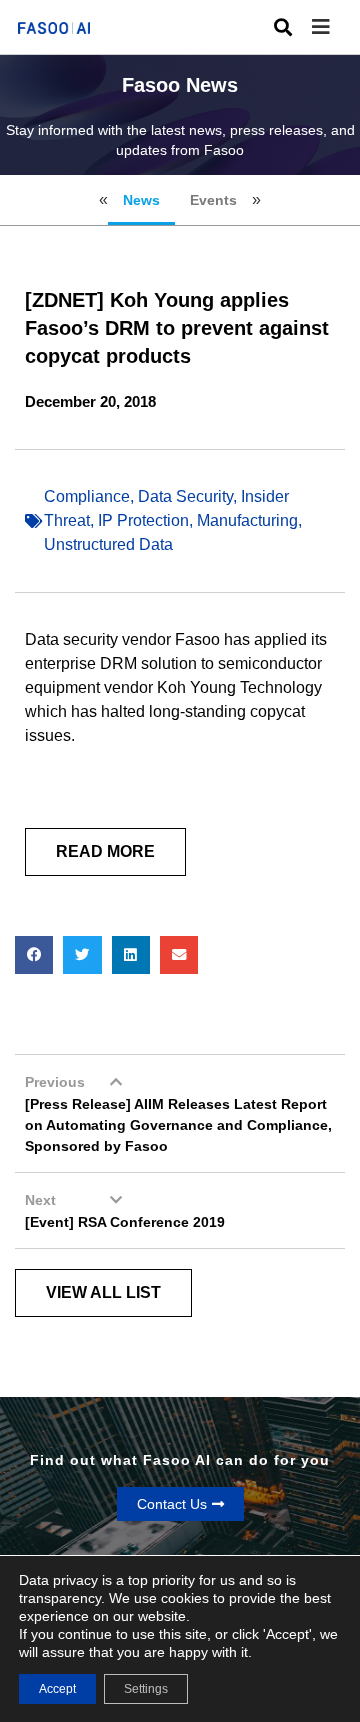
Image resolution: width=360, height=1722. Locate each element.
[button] (336, 27)
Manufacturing (247, 520)
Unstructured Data (108, 544)
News (141, 200)
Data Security (185, 496)
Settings (146, 1689)
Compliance (87, 496)
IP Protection (143, 520)
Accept (57, 1689)
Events (213, 200)
